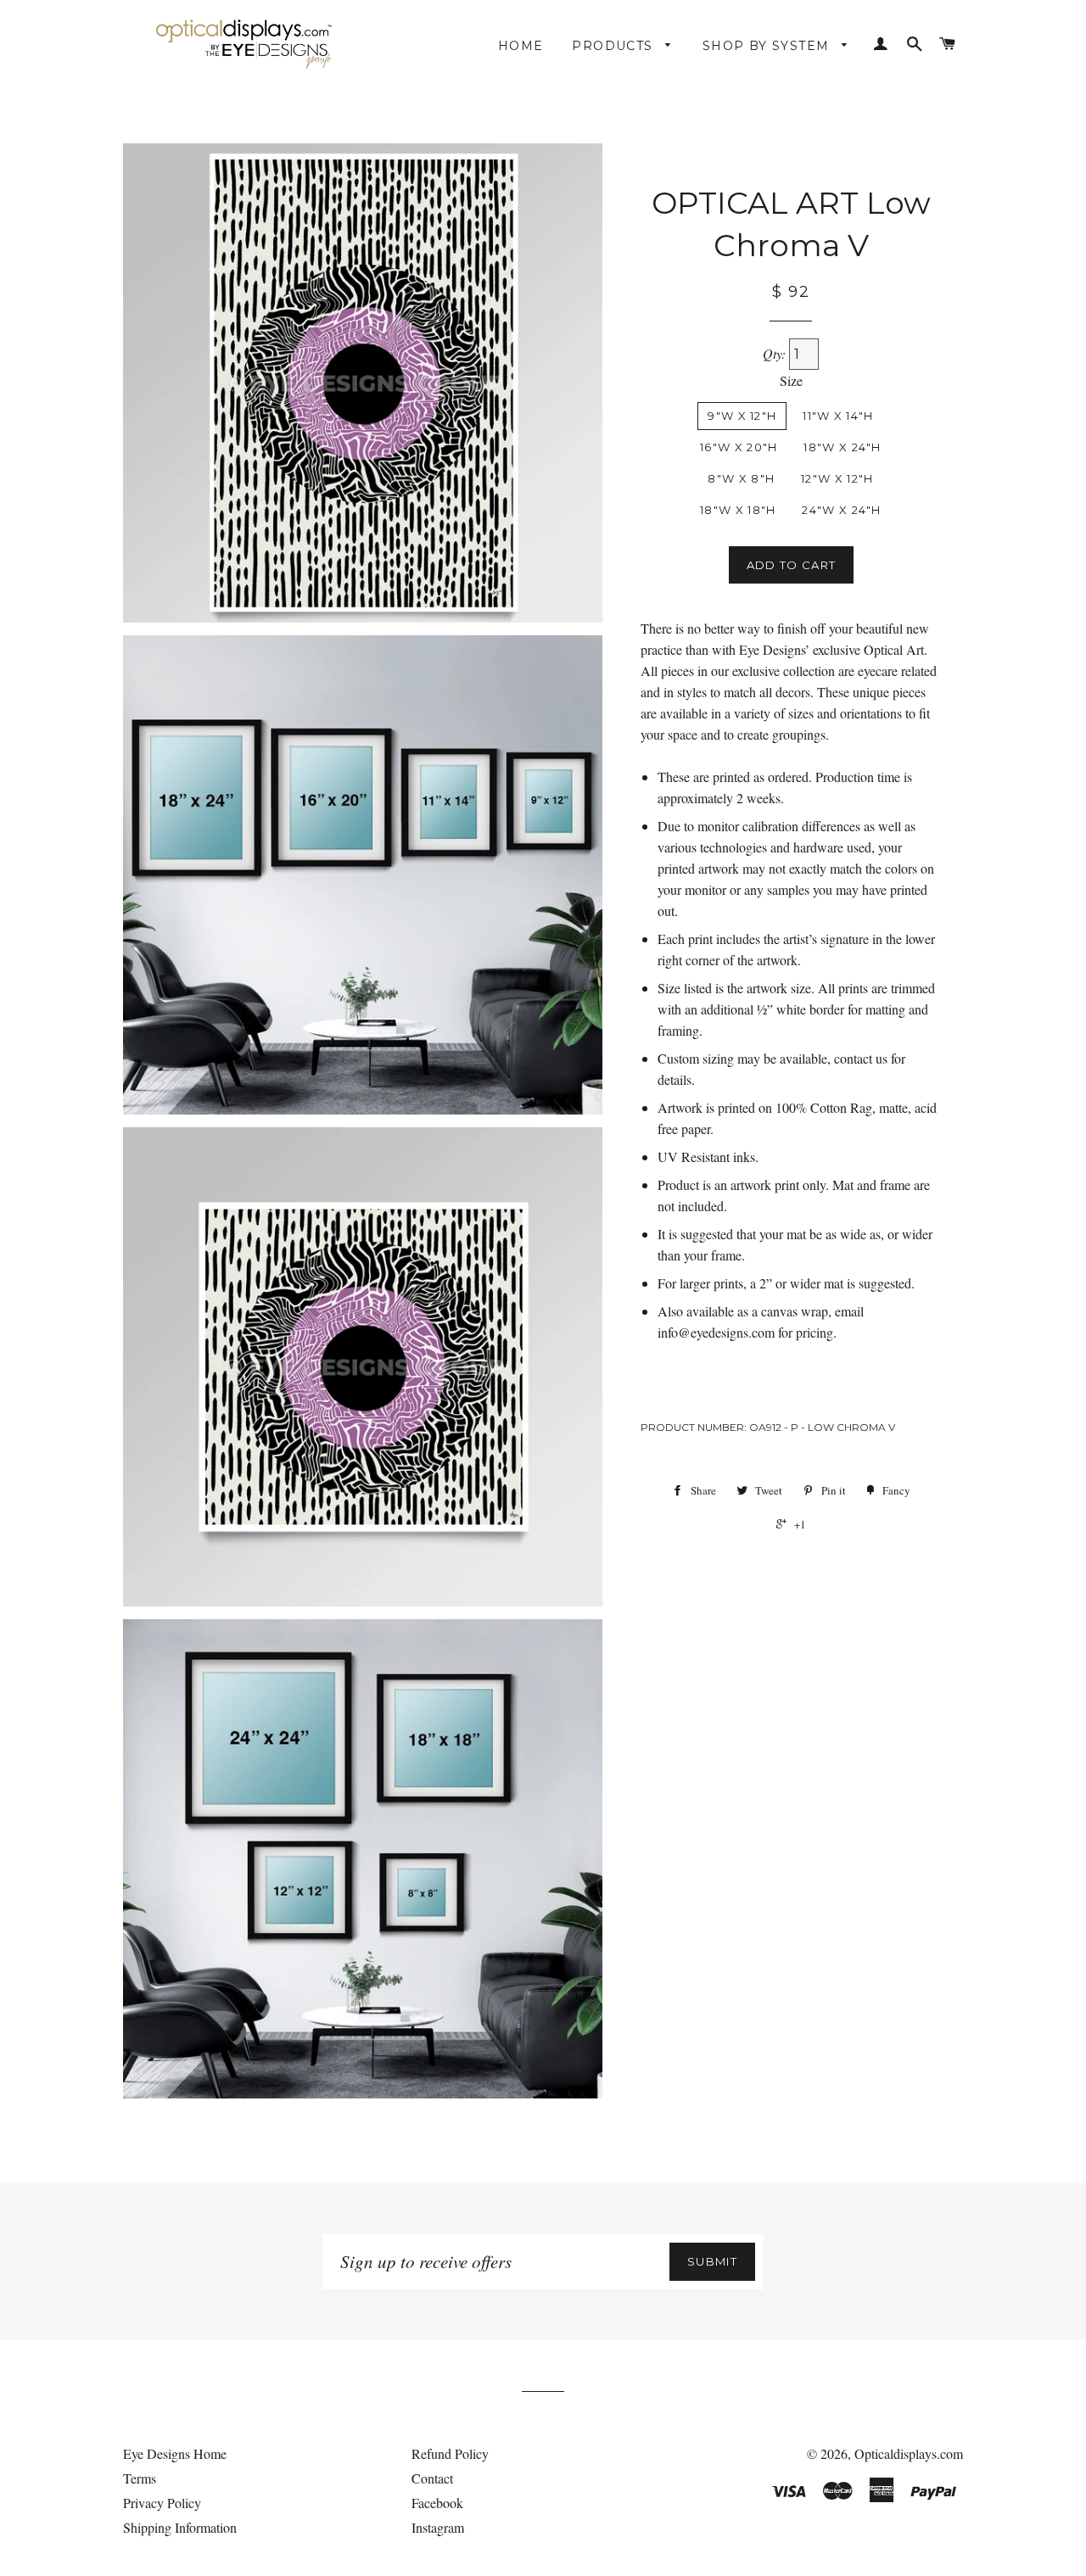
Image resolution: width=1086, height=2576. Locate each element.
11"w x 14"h (838, 416)
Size (791, 380)
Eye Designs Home (175, 2453)
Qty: (776, 353)
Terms (140, 2478)
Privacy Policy (162, 2503)
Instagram (438, 2527)
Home (521, 46)
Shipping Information (180, 2527)
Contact (432, 2478)
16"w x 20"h (739, 447)
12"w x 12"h (837, 478)
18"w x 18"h (738, 510)
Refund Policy (450, 2453)
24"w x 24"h (841, 510)
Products (615, 46)
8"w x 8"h (741, 478)
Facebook (437, 2503)
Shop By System (768, 46)
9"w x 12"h (742, 416)
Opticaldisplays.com (909, 2453)
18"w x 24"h (842, 447)
